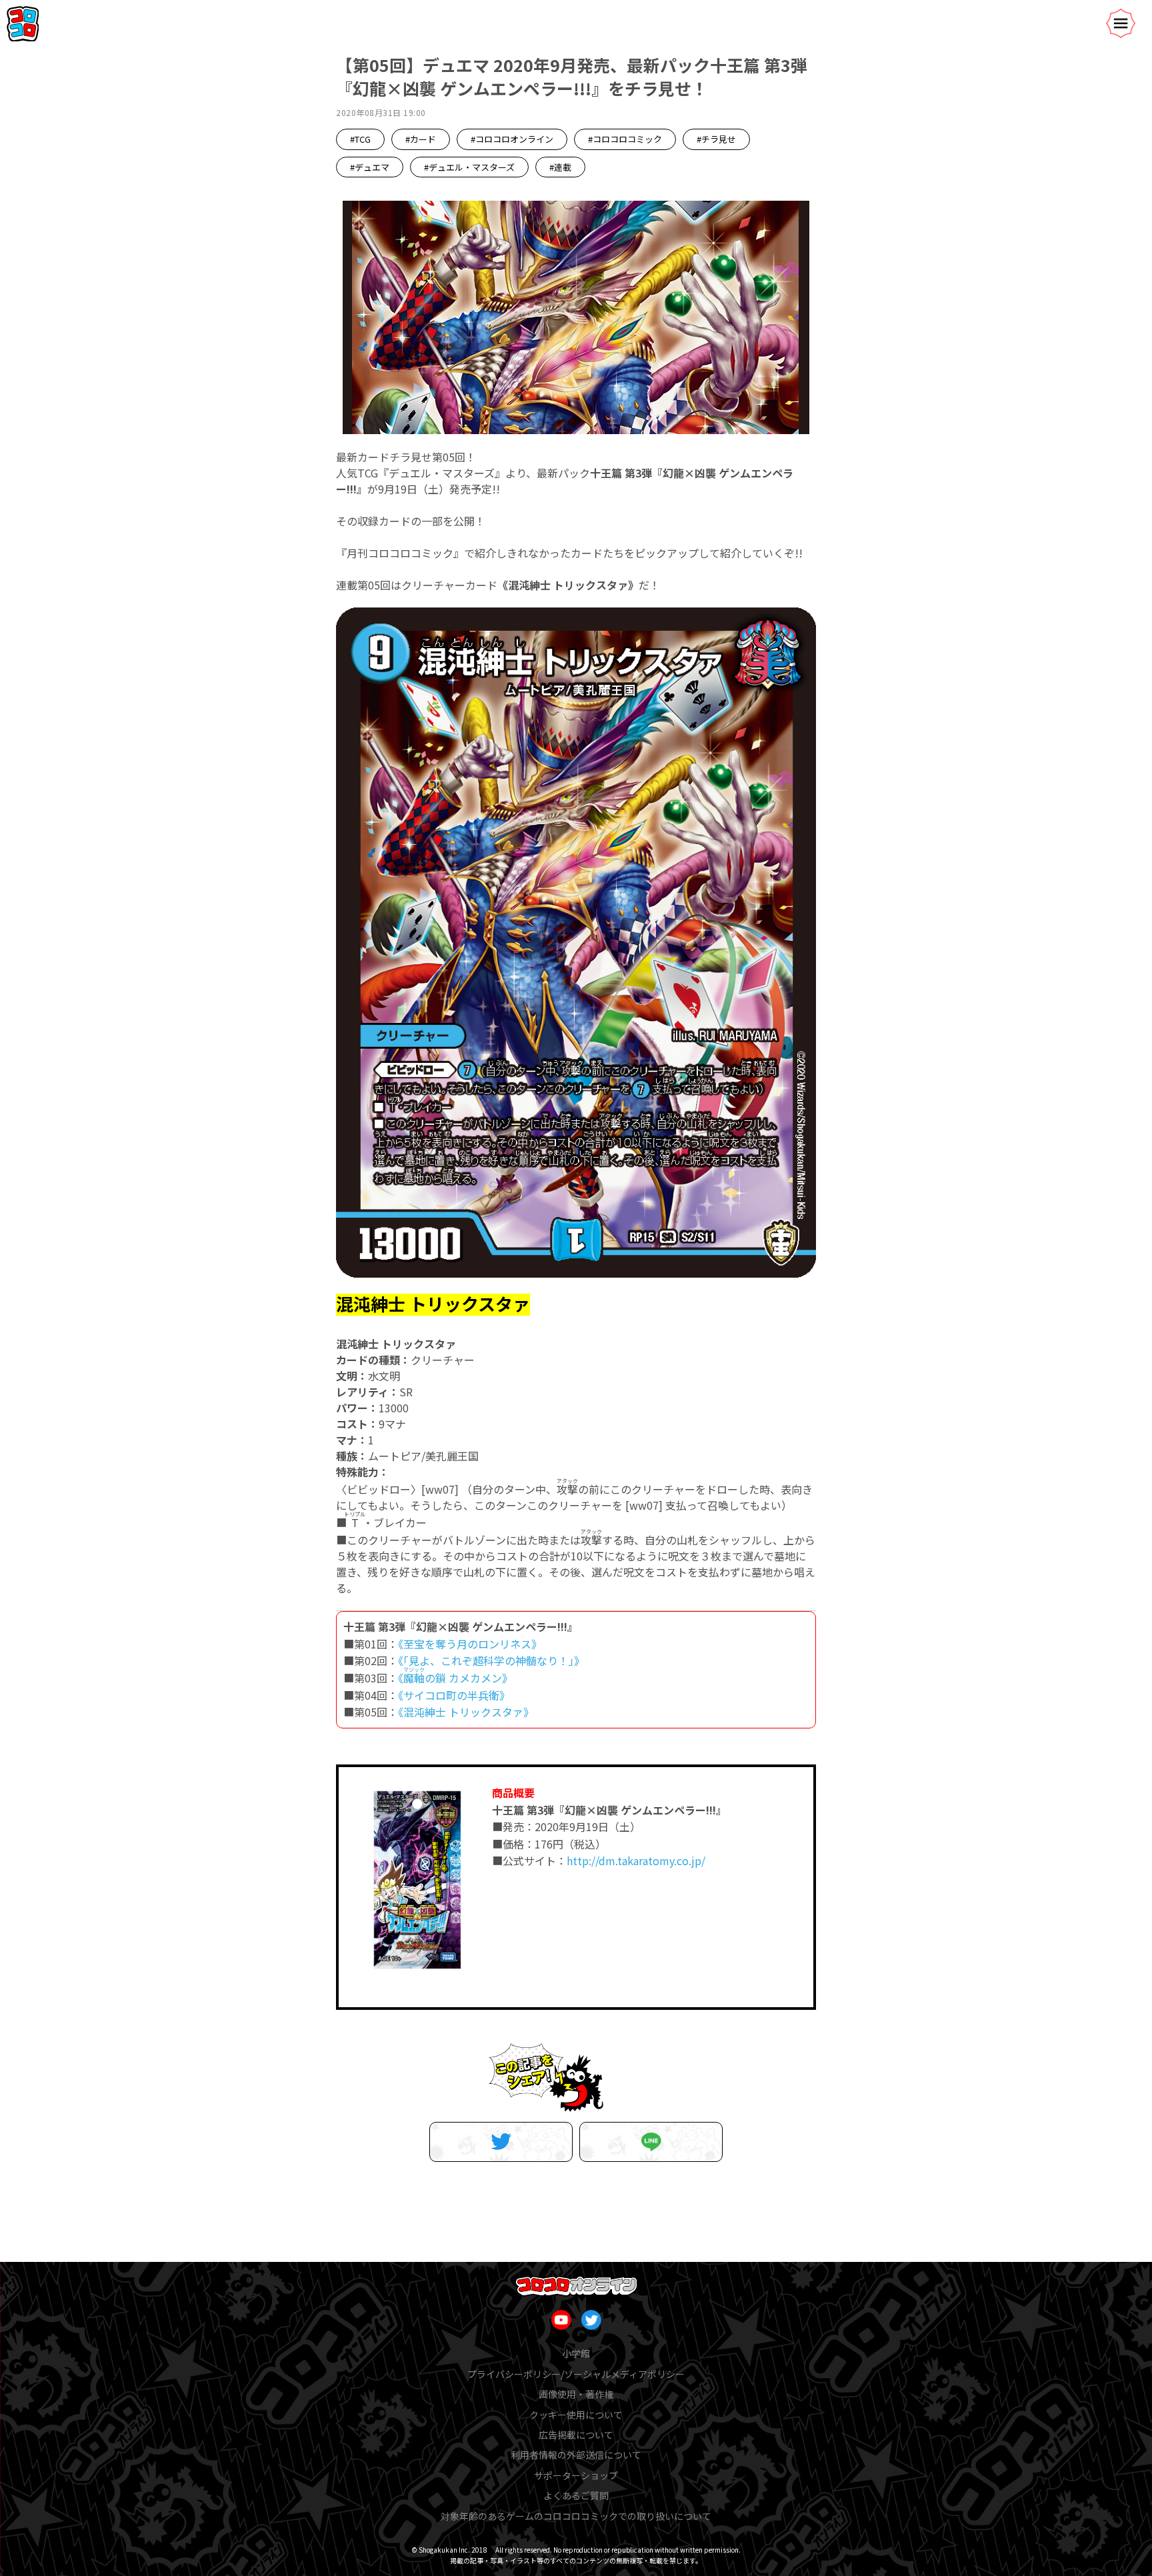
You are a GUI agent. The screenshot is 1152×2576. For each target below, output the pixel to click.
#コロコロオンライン (512, 139)
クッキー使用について (576, 2415)
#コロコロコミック (625, 139)
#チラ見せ (716, 139)
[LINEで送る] (651, 2142)
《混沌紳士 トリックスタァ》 (466, 1712)
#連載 (560, 167)
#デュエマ (370, 167)
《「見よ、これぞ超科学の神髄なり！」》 (491, 1660)
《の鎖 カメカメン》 (455, 1678)
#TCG (360, 139)
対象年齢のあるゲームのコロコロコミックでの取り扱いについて (576, 2516)
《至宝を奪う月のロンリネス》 (470, 1644)
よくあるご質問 (576, 2495)
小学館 (576, 2353)
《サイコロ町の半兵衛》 (454, 1695)
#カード (421, 139)
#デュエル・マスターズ (469, 167)
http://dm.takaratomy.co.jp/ (636, 1860)
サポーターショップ (576, 2475)
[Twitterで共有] (501, 2142)
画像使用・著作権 (576, 2394)
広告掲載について (576, 2435)
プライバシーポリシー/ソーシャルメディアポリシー (576, 2374)
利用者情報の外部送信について (576, 2455)
